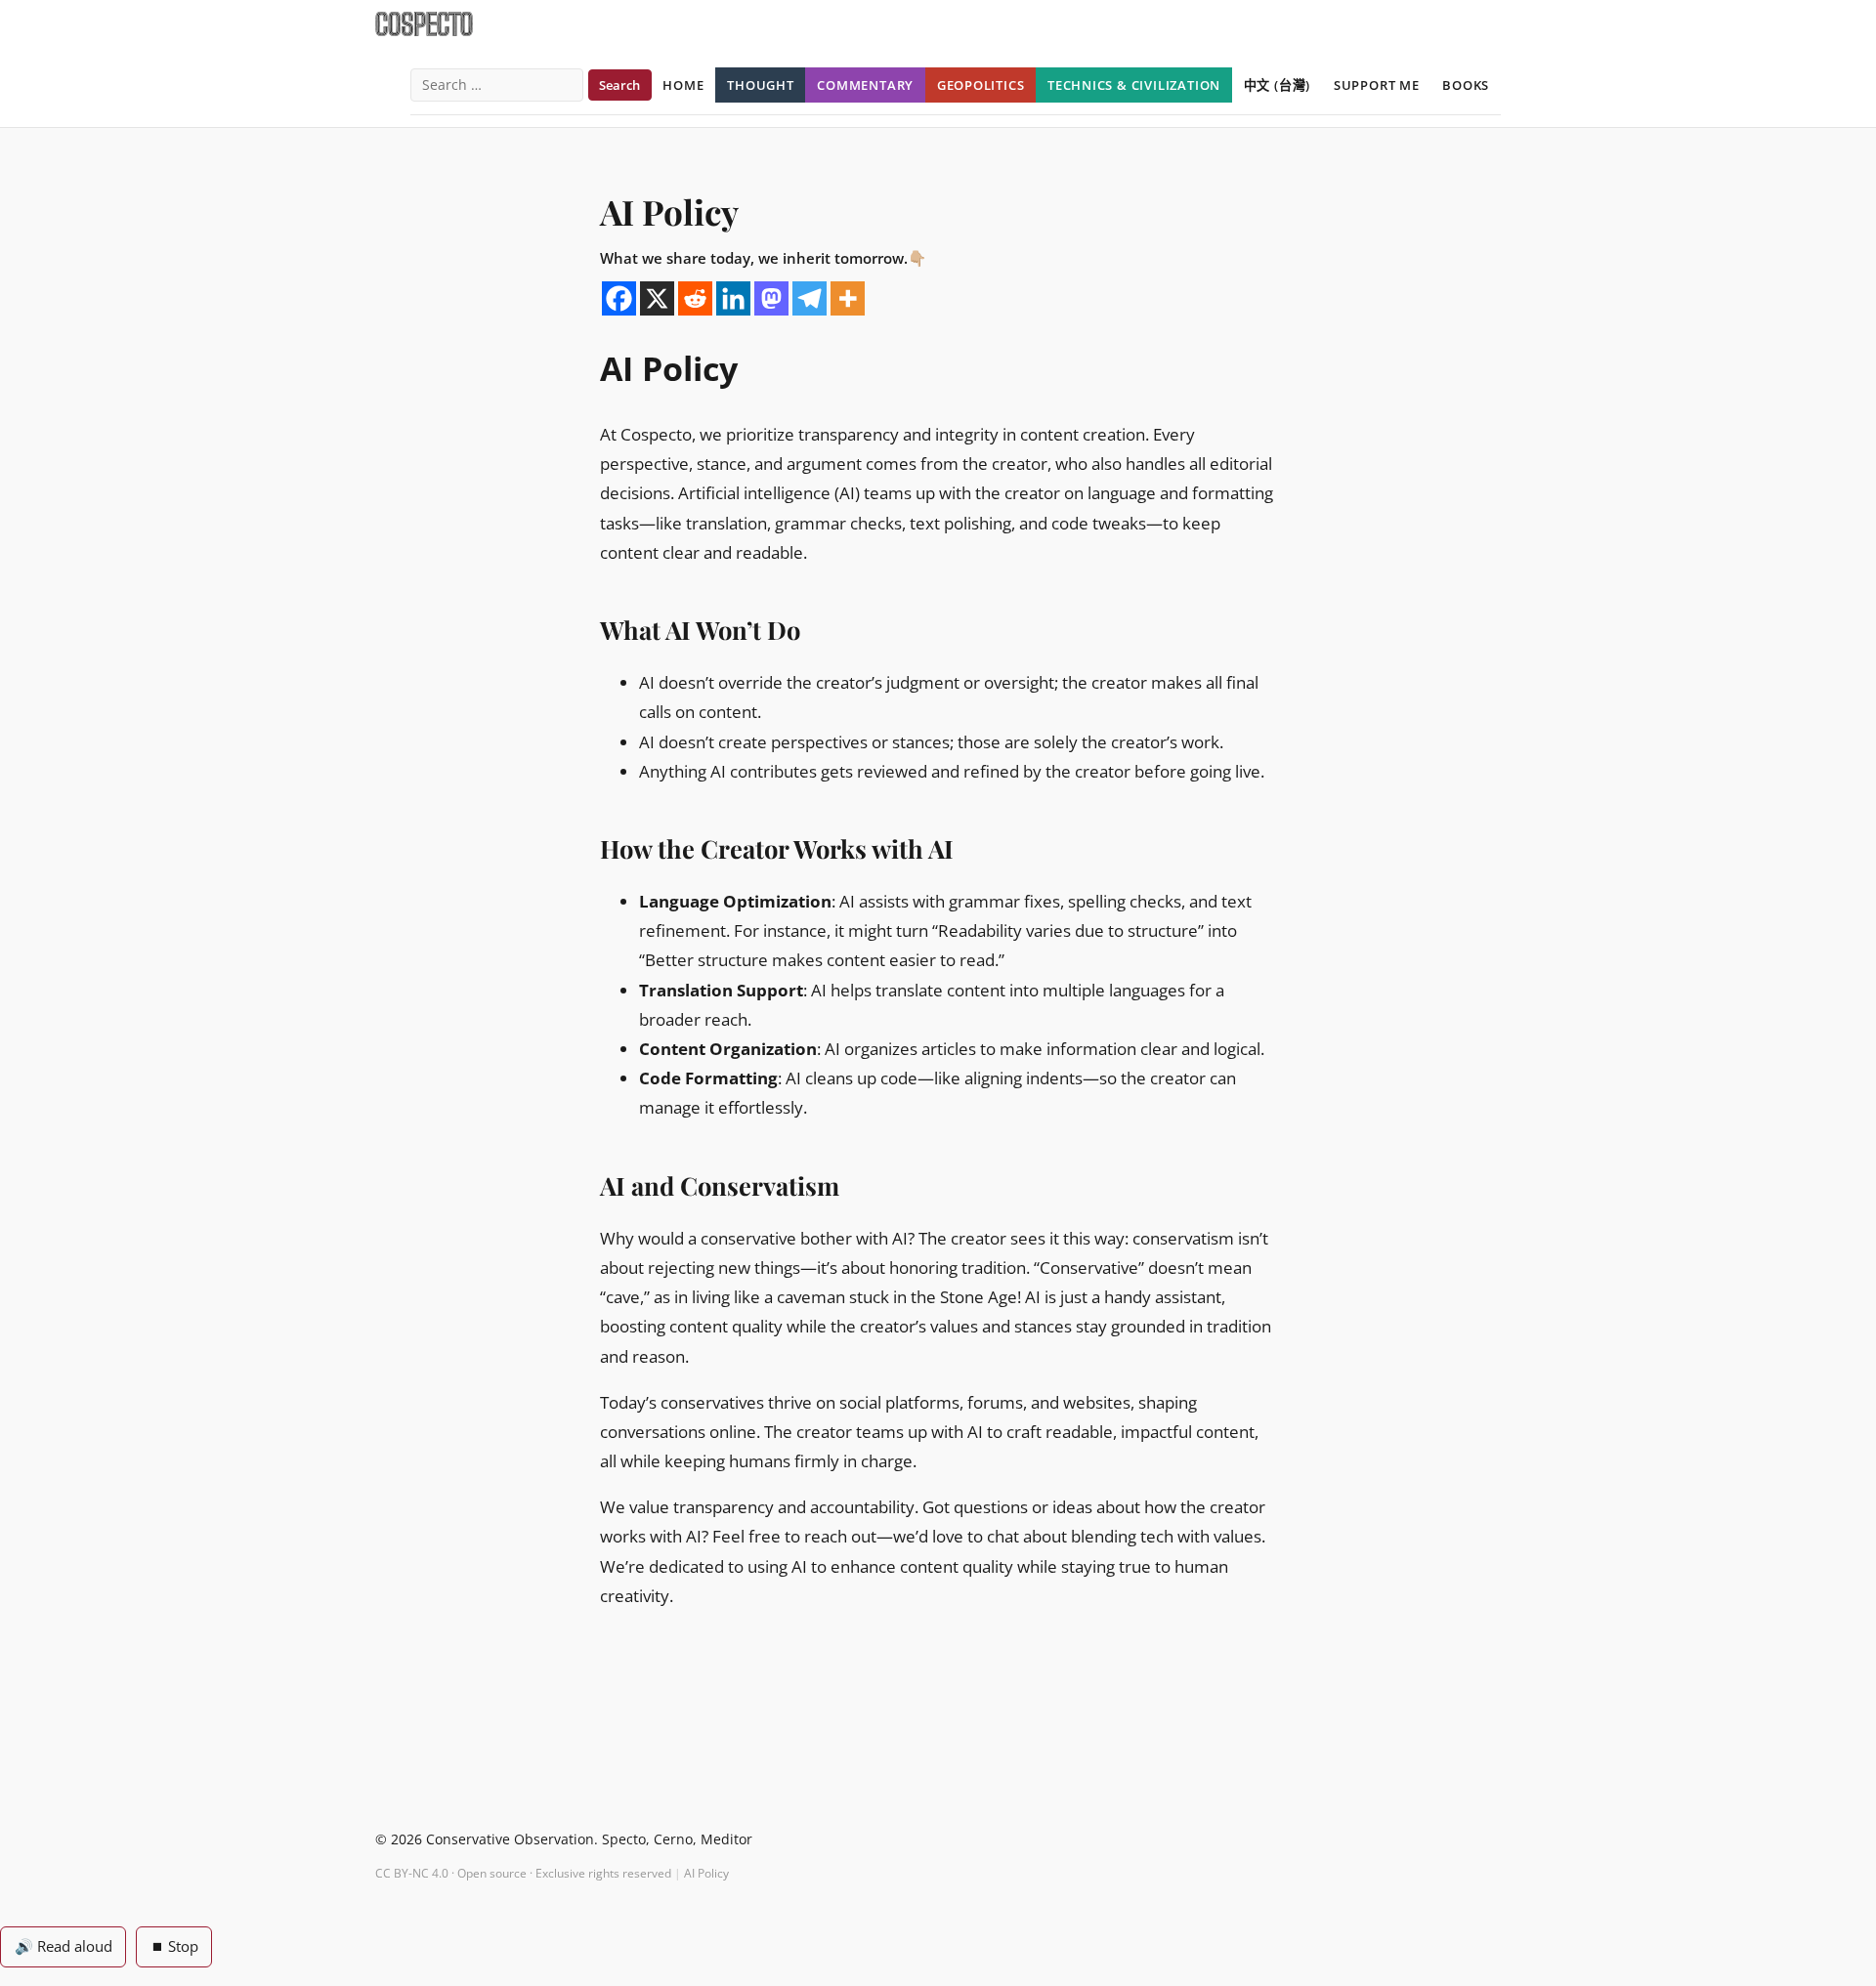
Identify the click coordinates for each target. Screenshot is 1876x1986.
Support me (1377, 85)
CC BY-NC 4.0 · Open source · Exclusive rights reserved (523, 1873)
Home (683, 85)
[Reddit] (695, 298)
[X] (657, 298)
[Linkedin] (733, 298)
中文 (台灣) (1278, 85)
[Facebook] (619, 298)
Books (1466, 85)
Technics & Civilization (1134, 85)
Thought (761, 85)
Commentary (865, 85)
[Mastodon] (771, 298)
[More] (848, 298)
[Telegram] (810, 298)
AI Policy (706, 1873)
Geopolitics (981, 85)
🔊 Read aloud (64, 1946)
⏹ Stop (174, 1946)
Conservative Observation (510, 1839)
